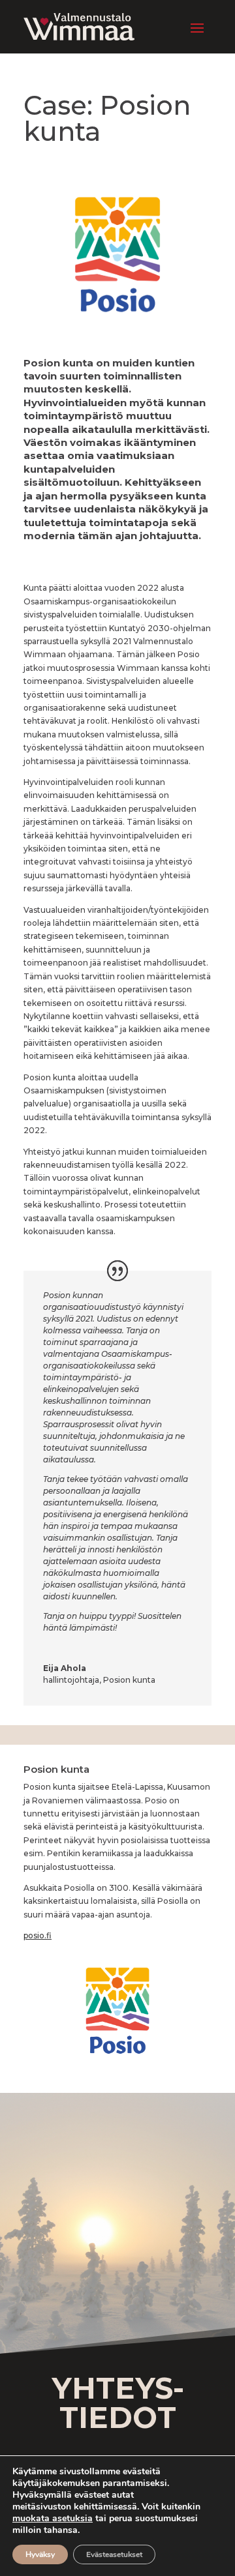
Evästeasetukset (114, 2554)
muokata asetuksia (53, 2519)
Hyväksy (40, 2554)
